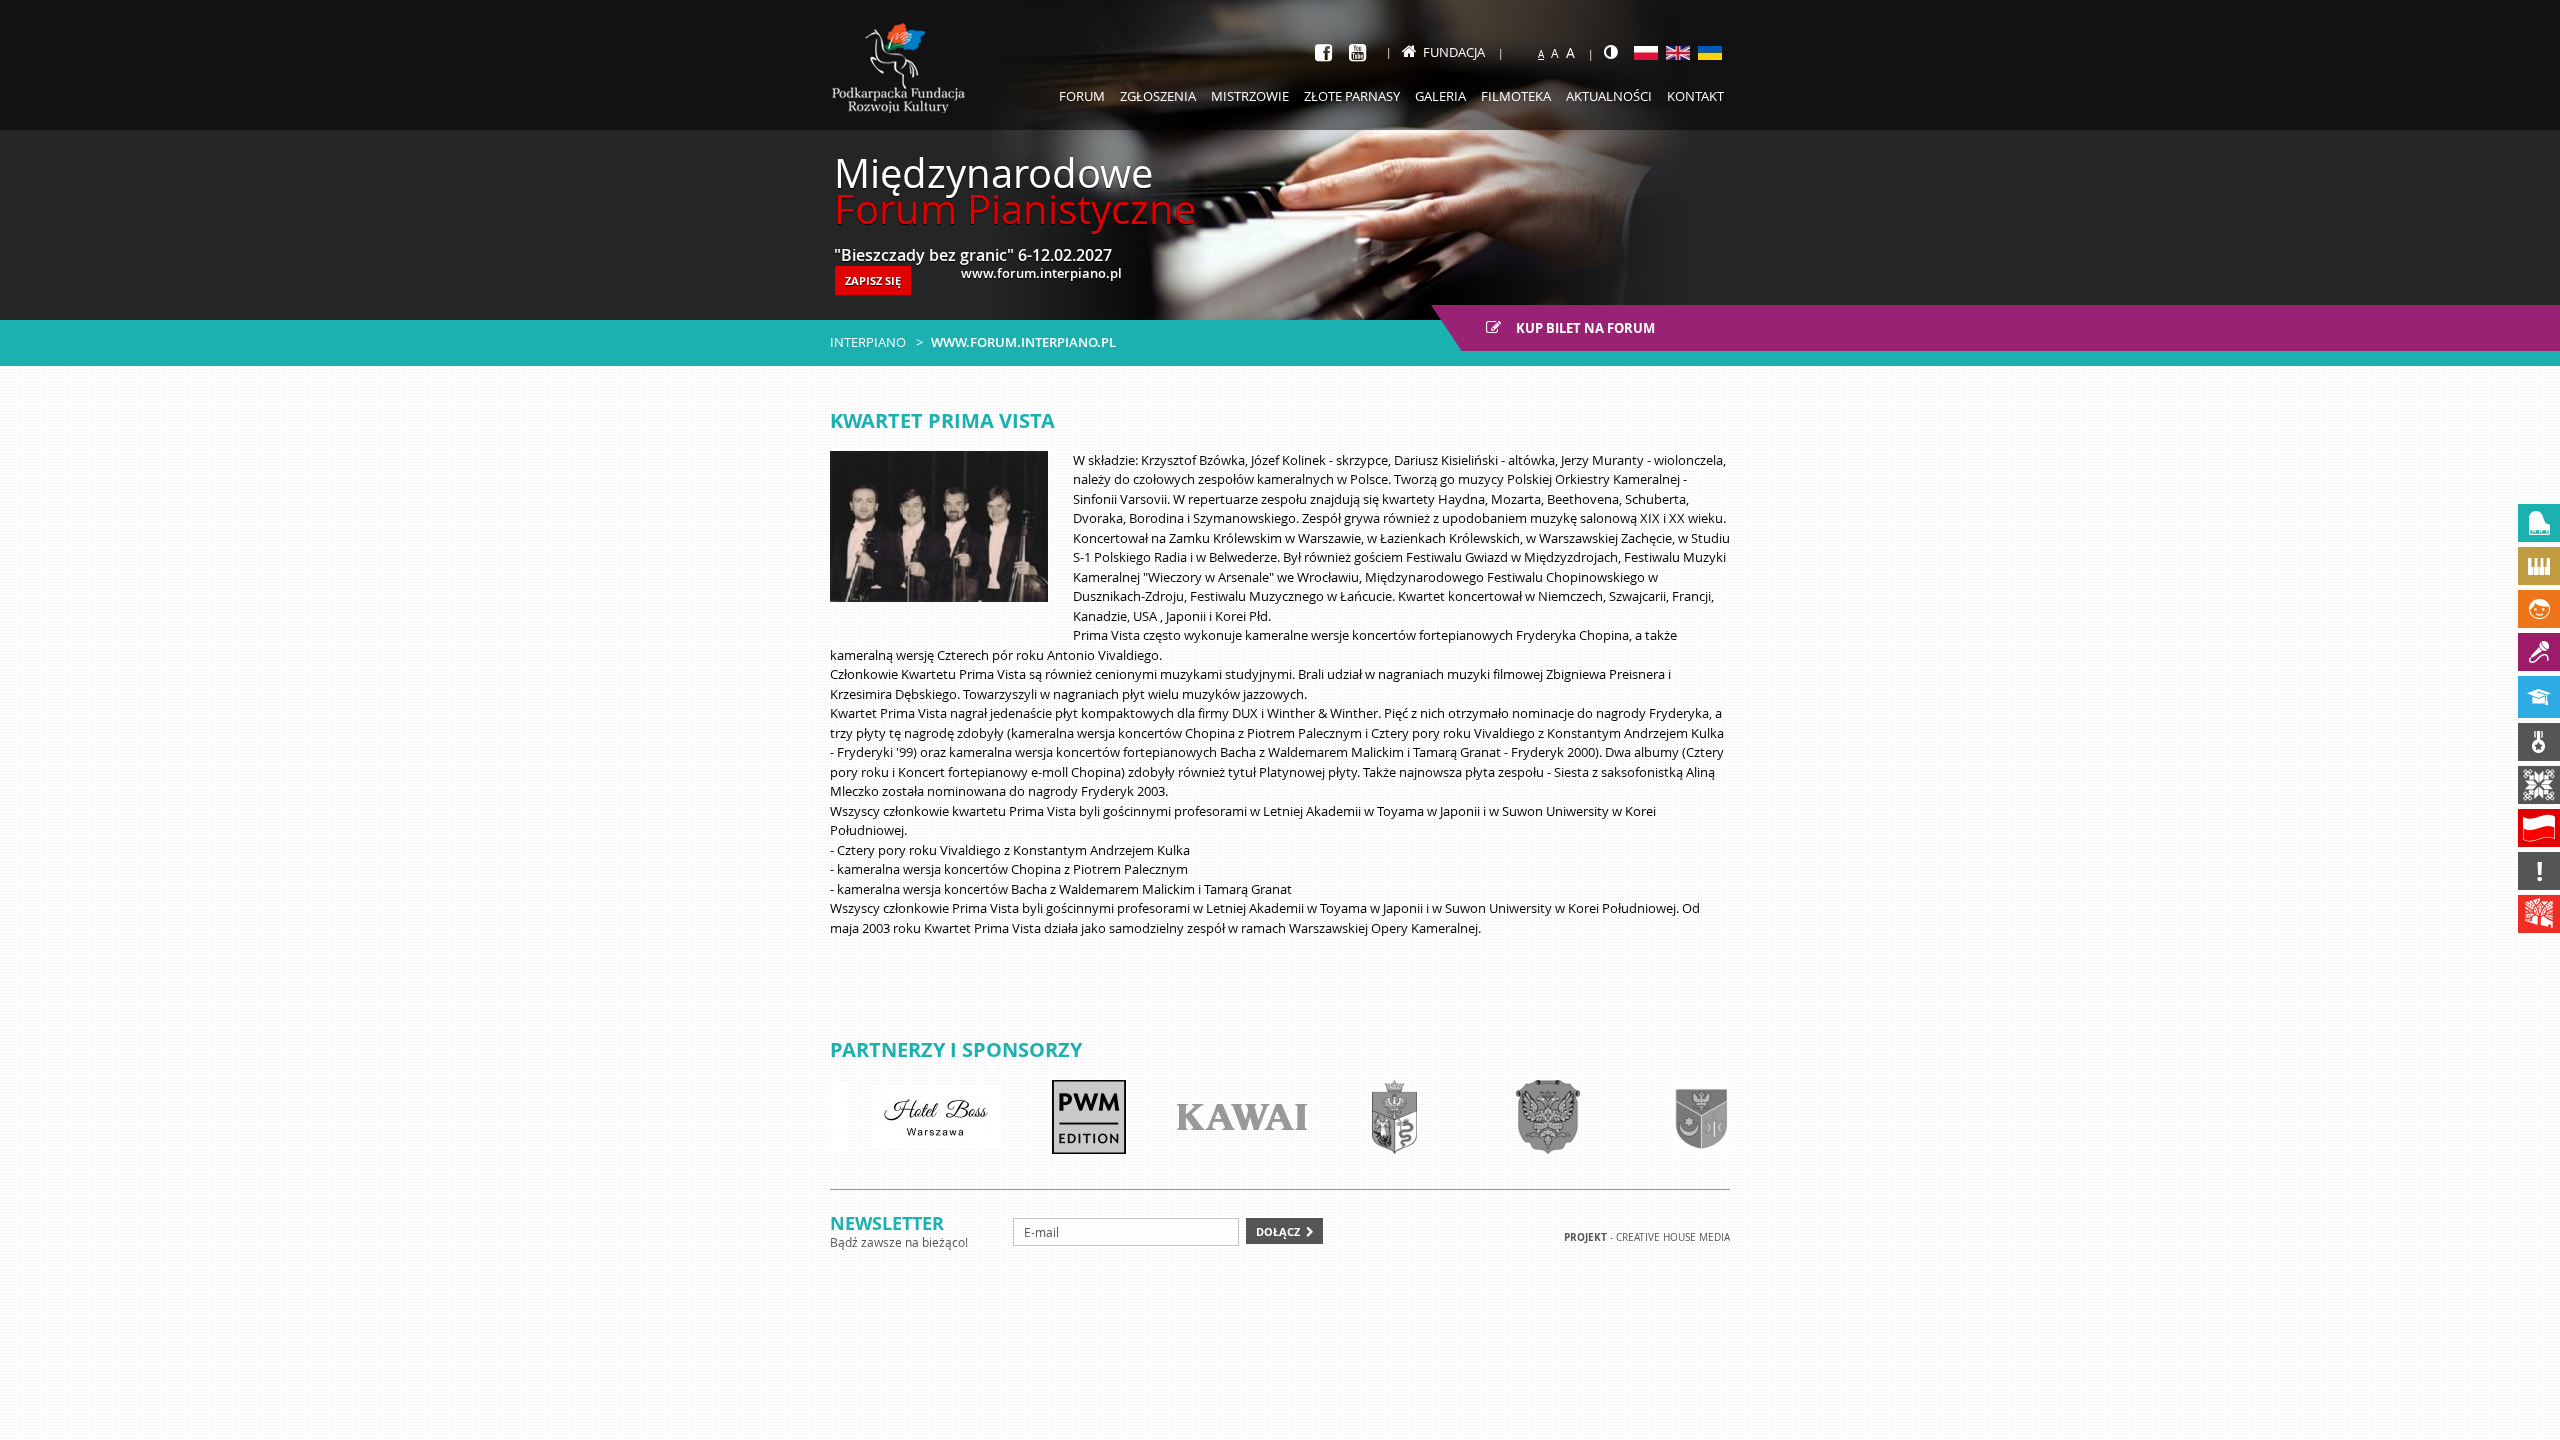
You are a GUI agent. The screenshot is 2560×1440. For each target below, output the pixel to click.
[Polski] (1646, 52)
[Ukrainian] (1710, 52)
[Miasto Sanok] (1364, 1117)
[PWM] (1058, 1117)
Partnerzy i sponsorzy (956, 1049)
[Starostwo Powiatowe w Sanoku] (1517, 1117)
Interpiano (868, 342)
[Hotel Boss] (905, 1117)
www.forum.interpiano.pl (1023, 342)
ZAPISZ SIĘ (873, 280)
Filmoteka (1516, 96)
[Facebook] (1323, 52)
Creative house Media (1673, 1237)
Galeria (1440, 96)
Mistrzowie (1250, 96)
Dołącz (1278, 1231)
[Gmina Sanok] (1670, 1117)
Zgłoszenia (1158, 96)
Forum (1082, 96)
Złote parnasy (1352, 96)
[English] (1678, 52)
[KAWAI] (1211, 1117)
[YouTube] (1357, 52)
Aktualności (1609, 96)
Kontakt (1695, 96)
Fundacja (1454, 52)
